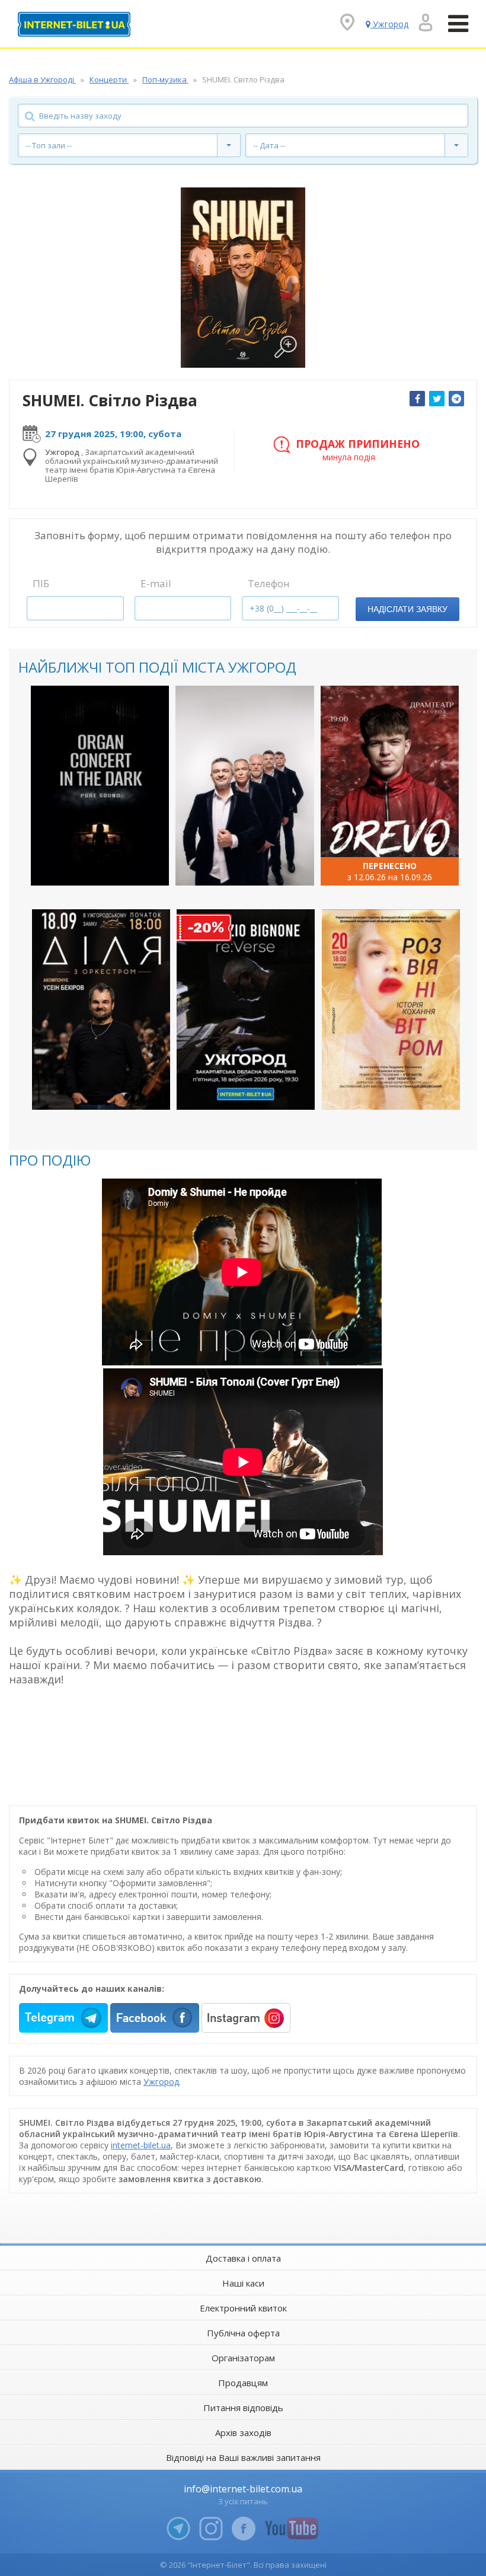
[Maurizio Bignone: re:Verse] (246, 1009)
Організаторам (243, 2358)
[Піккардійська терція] (244, 786)
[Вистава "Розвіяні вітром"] (391, 1009)
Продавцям (243, 2383)
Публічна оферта (243, 2333)
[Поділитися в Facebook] (417, 399)
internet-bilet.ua (141, 2145)
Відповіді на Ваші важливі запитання (243, 2457)
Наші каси (243, 2283)
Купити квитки (92, 866)
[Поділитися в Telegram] (456, 399)
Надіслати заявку (407, 609)
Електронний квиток (243, 2308)
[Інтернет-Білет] (74, 24)
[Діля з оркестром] (101, 1009)
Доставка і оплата (243, 2258)
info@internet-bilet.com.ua (243, 2489)
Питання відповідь (243, 2408)
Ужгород (161, 2082)
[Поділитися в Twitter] (437, 399)
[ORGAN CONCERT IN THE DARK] (100, 786)
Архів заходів (243, 2432)
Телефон (269, 583)
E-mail (156, 583)
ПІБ (41, 583)
